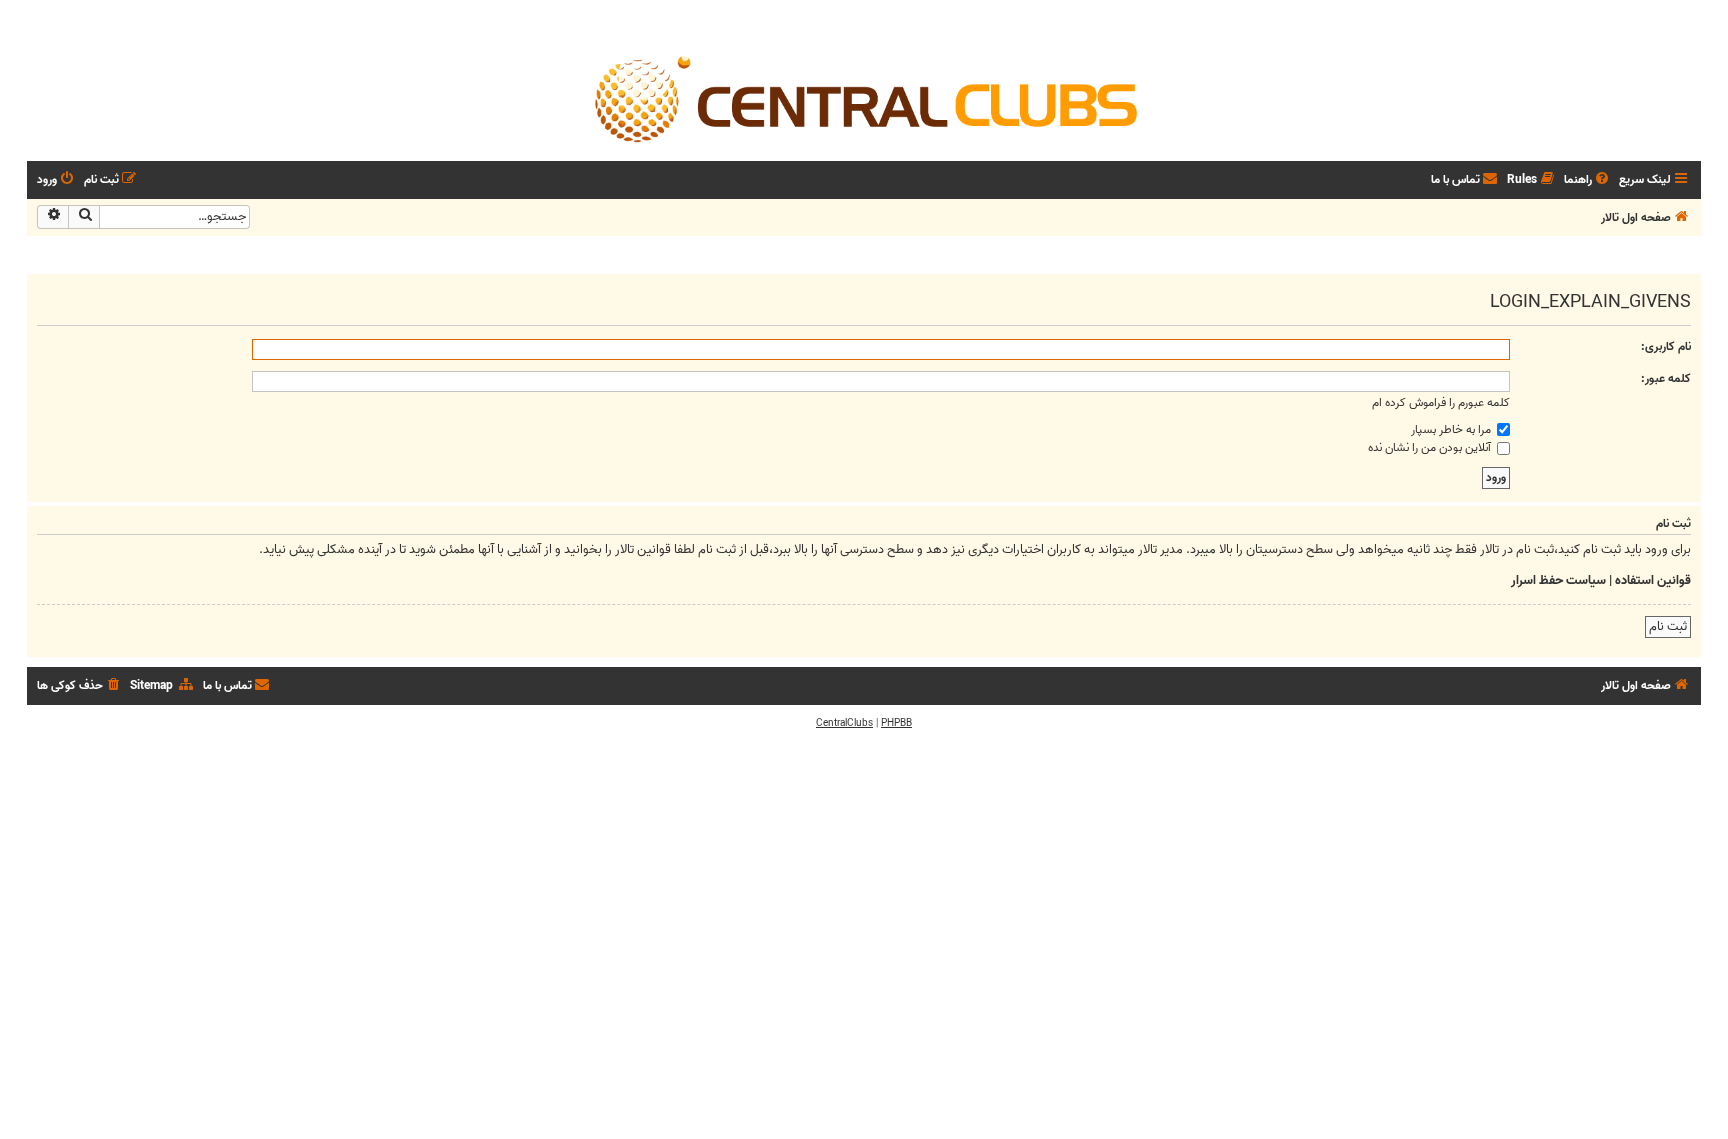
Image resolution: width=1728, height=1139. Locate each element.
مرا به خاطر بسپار (1452, 429)
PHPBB (896, 723)
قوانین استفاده (1653, 581)
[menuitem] (1588, 180)
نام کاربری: (1666, 346)
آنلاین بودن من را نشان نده (1431, 447)
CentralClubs (844, 723)
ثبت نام (1668, 626)
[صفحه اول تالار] (864, 98)
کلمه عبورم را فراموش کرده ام (1441, 402)
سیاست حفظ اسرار (1558, 581)
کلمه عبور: (1666, 378)
